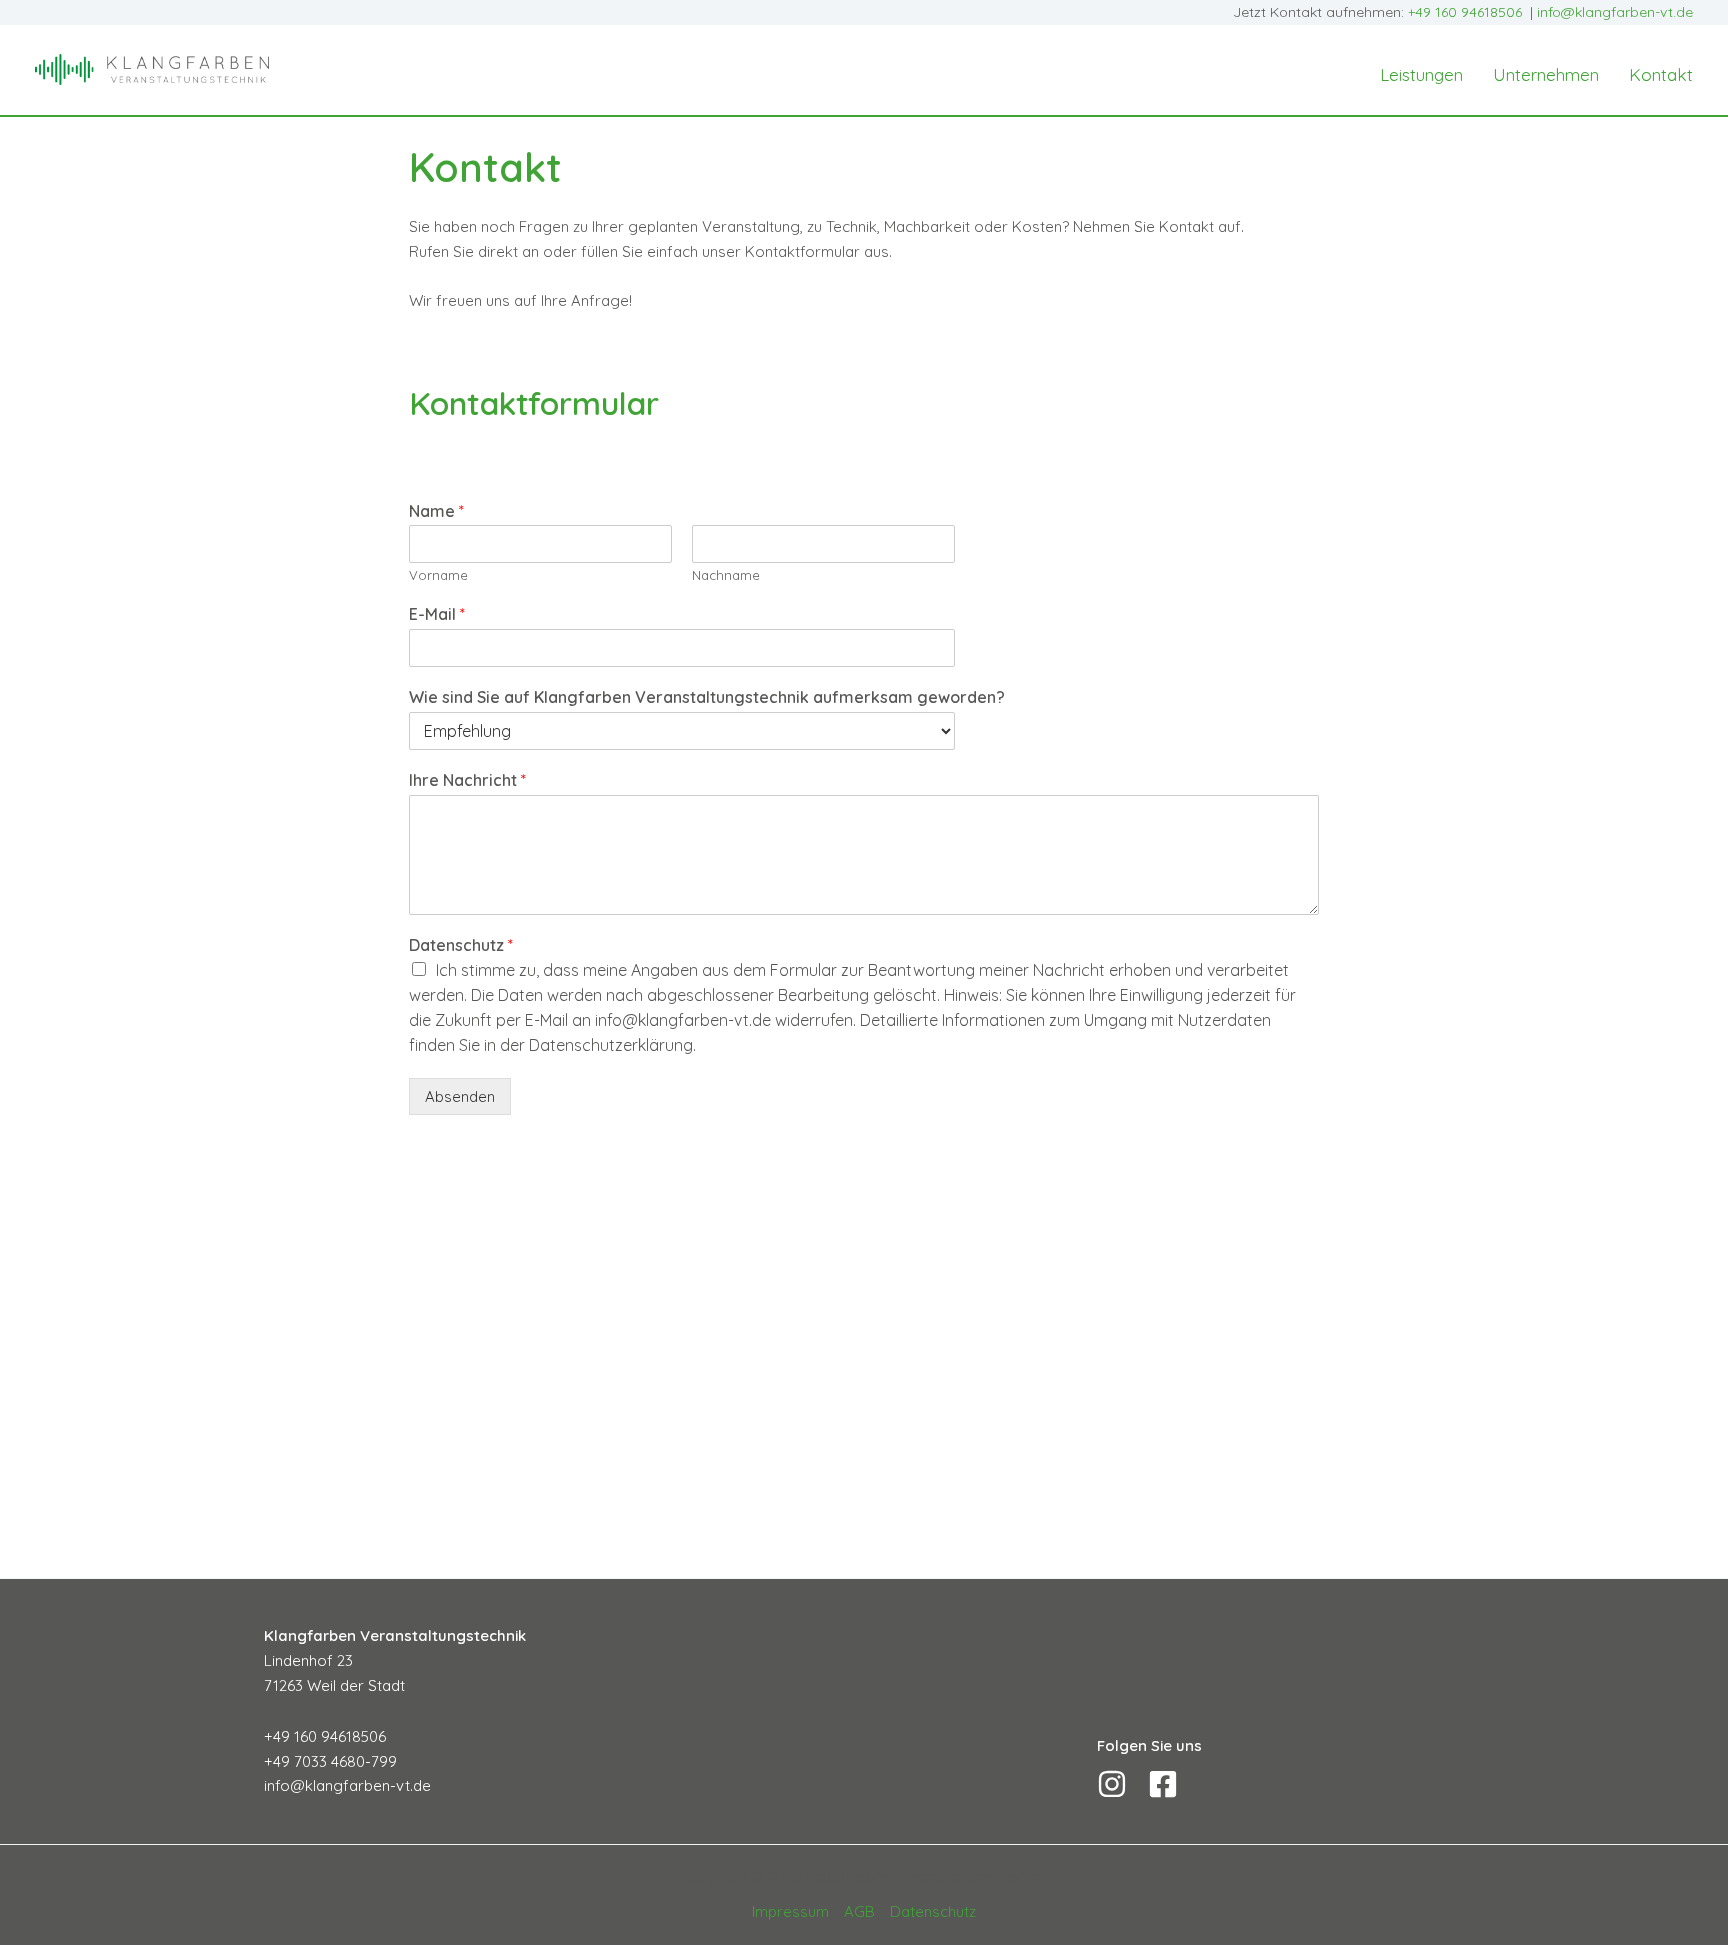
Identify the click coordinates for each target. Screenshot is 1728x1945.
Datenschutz (461, 945)
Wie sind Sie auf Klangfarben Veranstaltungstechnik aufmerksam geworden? (707, 697)
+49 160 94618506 (1465, 12)
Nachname (726, 575)
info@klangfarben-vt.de (1613, 12)
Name (436, 511)
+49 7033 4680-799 (330, 1761)
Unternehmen (1546, 74)
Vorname (438, 575)
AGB (859, 1911)
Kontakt (1661, 74)
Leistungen (1421, 74)
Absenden (460, 1096)
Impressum (790, 1911)
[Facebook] (1163, 1784)
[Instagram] (1112, 1784)
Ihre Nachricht (467, 780)
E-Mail (437, 614)
